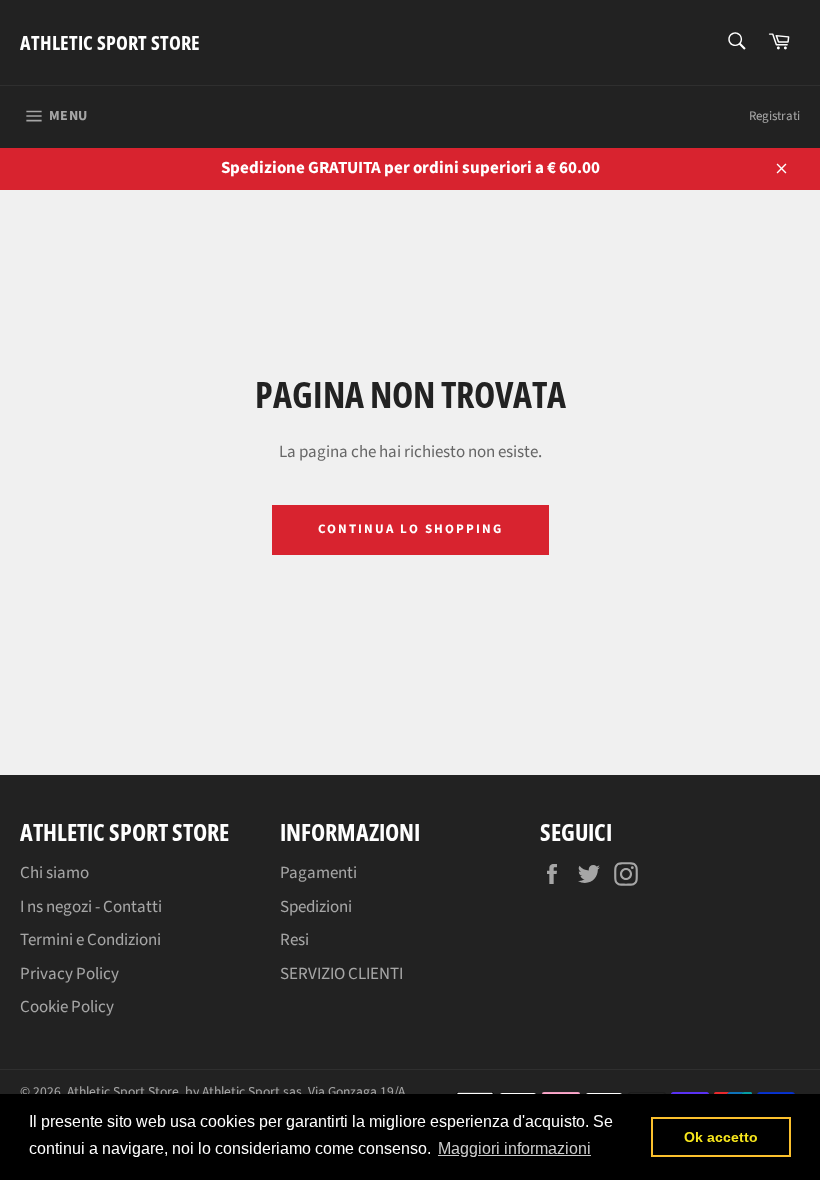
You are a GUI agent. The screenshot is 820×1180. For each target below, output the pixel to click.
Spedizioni (316, 907)
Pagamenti (318, 873)
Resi (294, 940)
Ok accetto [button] (721, 1137)
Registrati (774, 116)
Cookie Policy (67, 1007)
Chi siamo (54, 873)
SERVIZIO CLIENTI (341, 974)
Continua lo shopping (410, 529)
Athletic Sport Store (110, 42)
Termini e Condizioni (90, 940)
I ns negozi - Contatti (91, 907)
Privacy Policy (69, 974)
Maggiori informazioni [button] (514, 1148)
